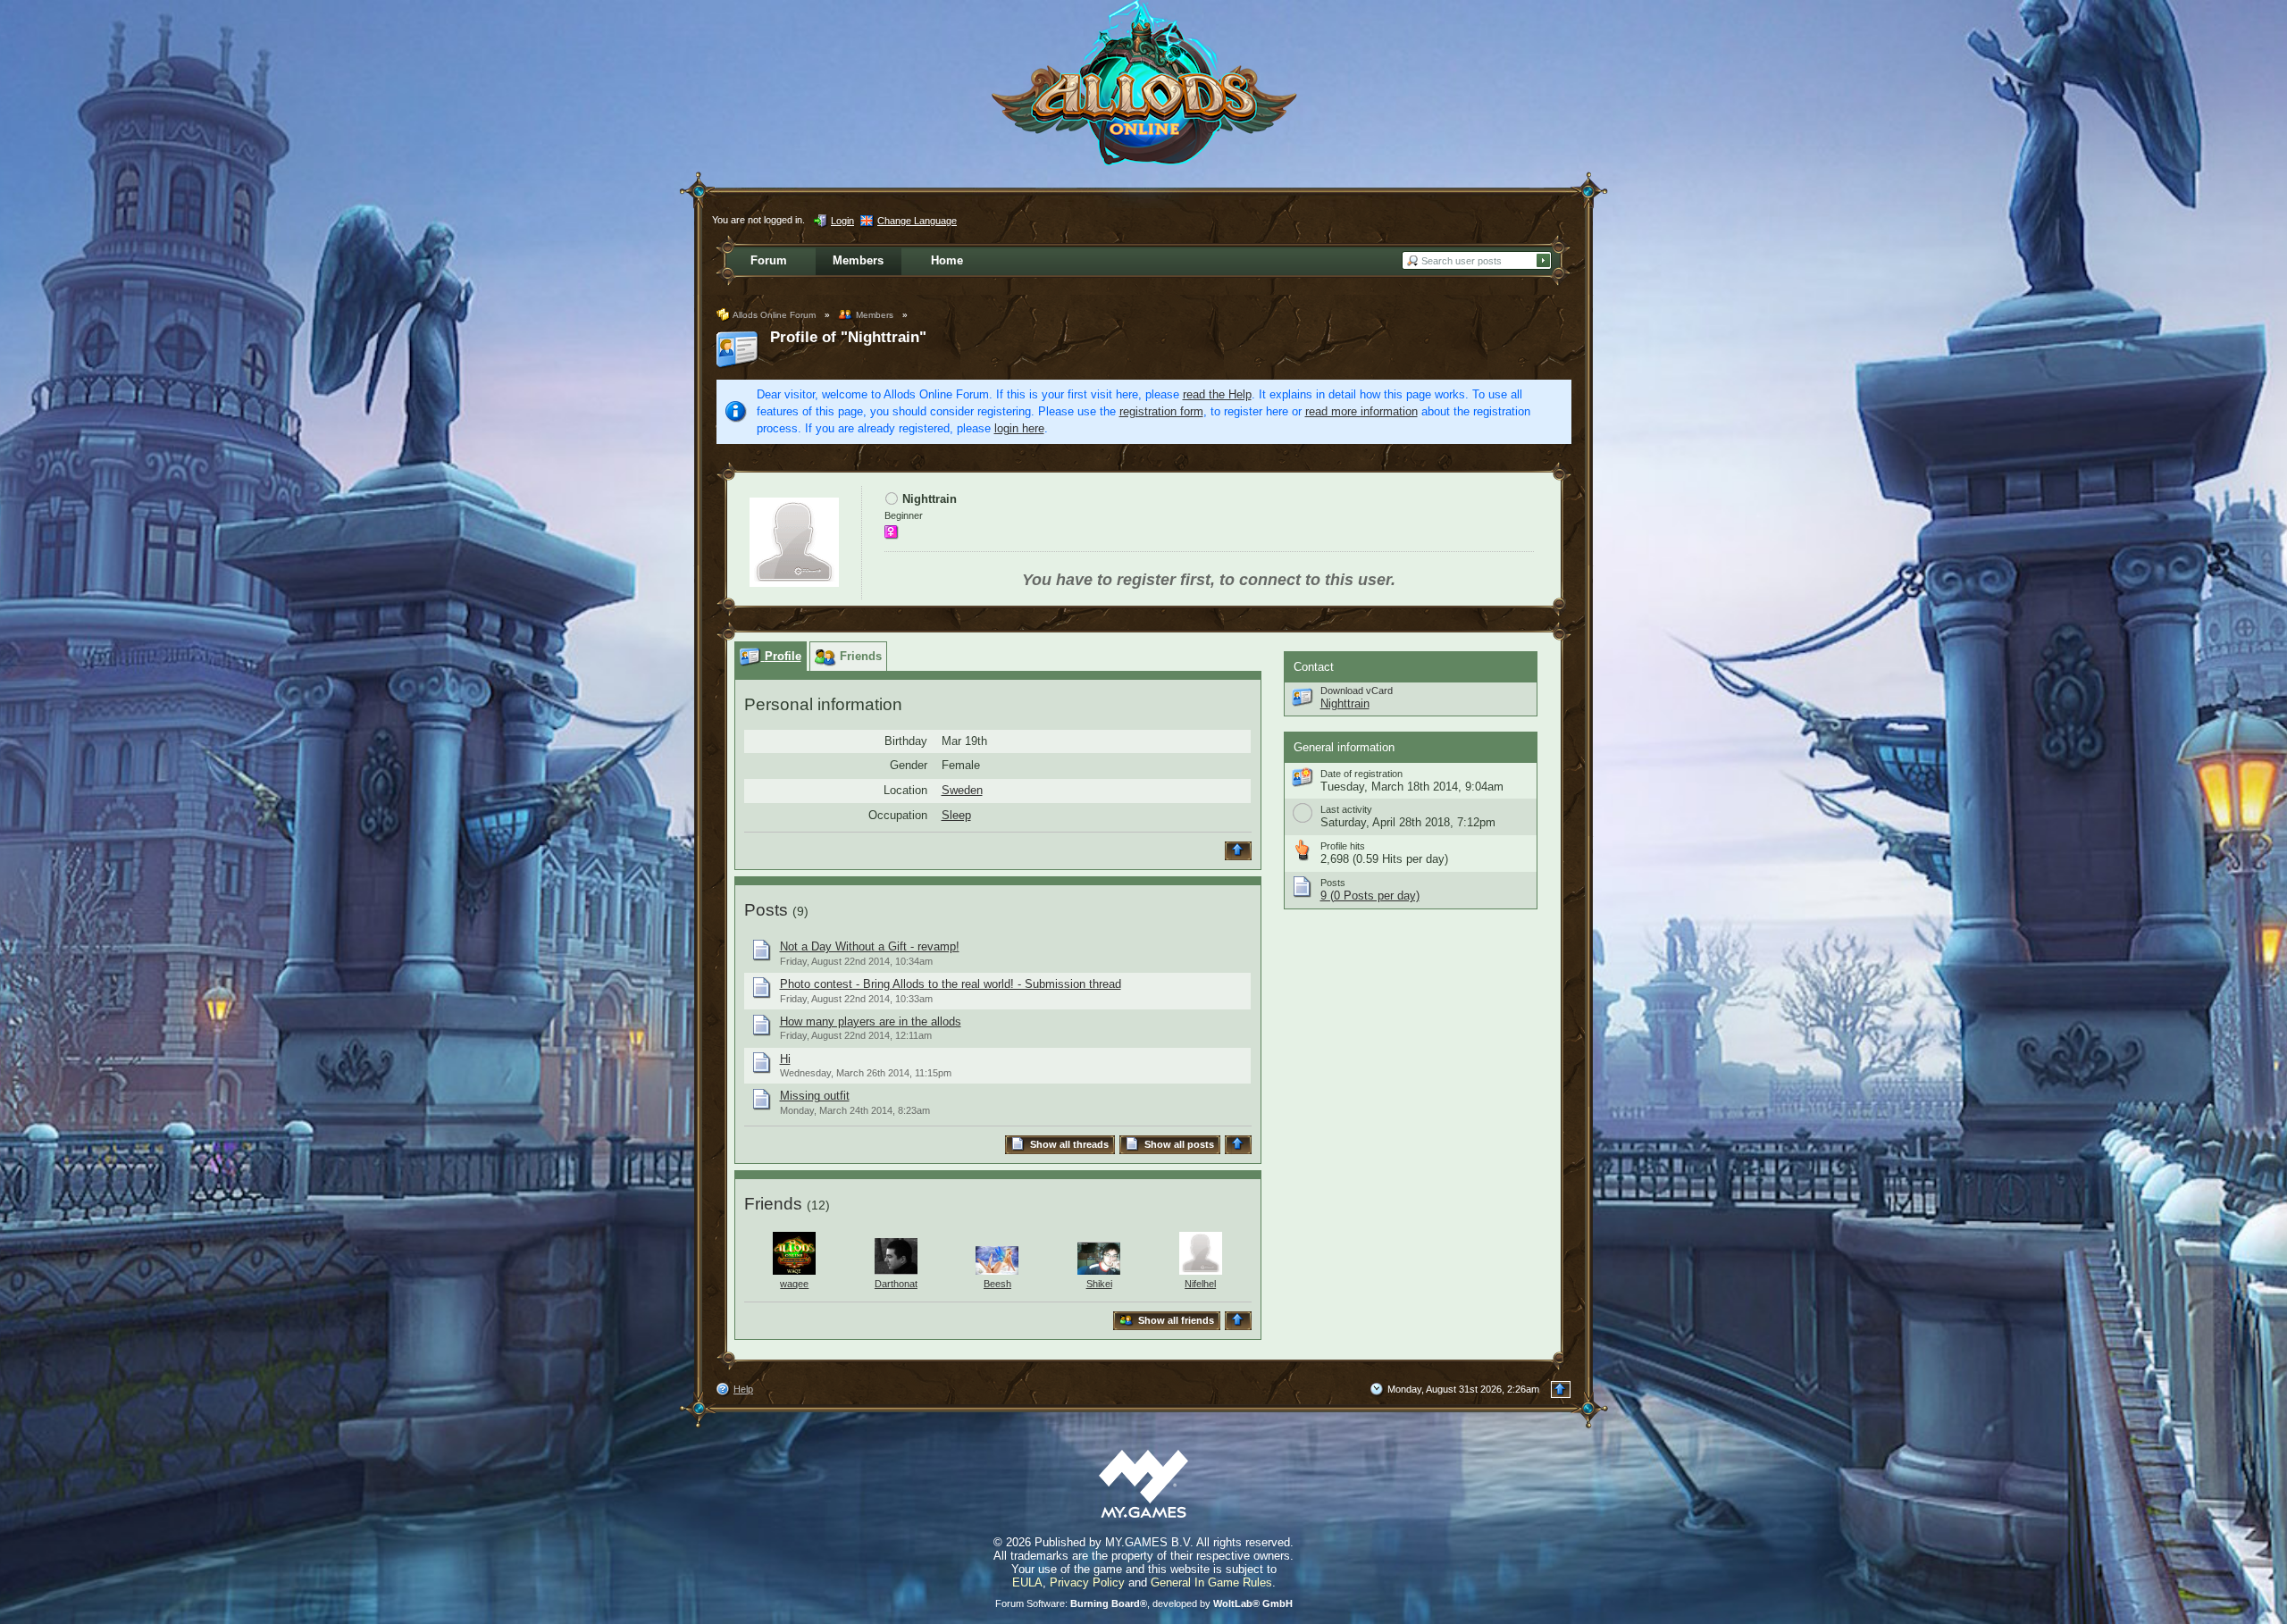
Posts (766, 910)
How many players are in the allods (871, 1021)
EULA (1027, 1582)
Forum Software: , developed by (1144, 1603)
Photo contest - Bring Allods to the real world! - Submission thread (951, 984)
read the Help (1217, 394)
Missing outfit (815, 1096)
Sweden (962, 790)
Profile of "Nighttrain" (848, 337)
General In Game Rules (1211, 1582)
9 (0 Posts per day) (1370, 896)
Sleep (956, 815)
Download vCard (1357, 691)
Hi (785, 1059)
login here (1019, 428)
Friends (773, 1204)
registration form (1161, 411)
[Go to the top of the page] (1240, 851)
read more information (1361, 411)
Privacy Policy (1087, 1582)
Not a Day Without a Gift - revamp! (870, 946)
